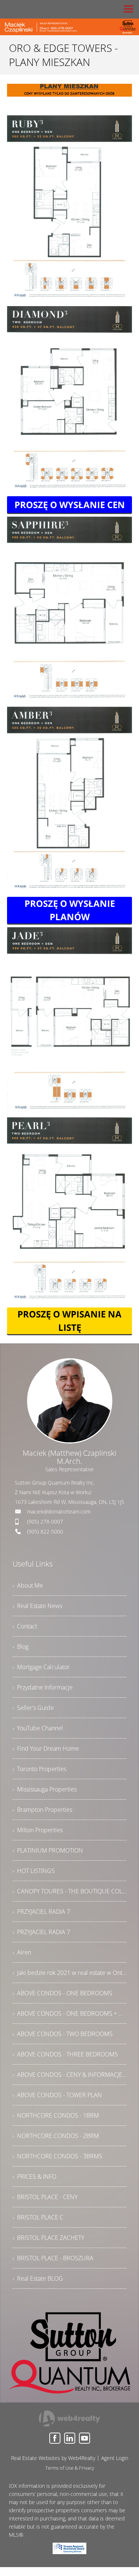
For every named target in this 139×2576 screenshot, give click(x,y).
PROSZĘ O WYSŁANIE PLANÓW (70, 910)
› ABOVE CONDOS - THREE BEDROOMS (65, 2054)
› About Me (28, 1585)
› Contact (25, 1626)
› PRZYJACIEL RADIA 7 (41, 1912)
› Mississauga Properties (45, 1789)
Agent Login (115, 2458)
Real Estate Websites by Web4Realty (53, 2458)
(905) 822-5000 (45, 1531)
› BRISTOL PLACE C (38, 2217)
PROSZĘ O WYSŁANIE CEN (70, 505)
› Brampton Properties (42, 1810)
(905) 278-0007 (45, 1521)
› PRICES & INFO (34, 2176)
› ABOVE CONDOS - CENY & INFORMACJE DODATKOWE (70, 2075)
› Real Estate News (37, 1606)
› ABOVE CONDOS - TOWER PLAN (57, 2095)
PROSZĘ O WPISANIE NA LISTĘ (69, 1321)
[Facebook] (55, 2438)
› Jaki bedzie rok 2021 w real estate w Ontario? (70, 1973)
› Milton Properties (38, 1830)
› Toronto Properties (39, 1769)
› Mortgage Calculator (41, 1667)
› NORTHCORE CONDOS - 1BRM (56, 2115)
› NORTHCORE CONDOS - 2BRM (56, 2136)
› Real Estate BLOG (38, 2278)
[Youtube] (85, 2438)
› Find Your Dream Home (46, 1748)
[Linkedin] (70, 2438)
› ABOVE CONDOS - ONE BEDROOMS (62, 1993)
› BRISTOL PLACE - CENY (45, 2197)
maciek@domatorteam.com (59, 1511)
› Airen (22, 1952)
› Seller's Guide (33, 1708)
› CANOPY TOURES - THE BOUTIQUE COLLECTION (70, 1891)
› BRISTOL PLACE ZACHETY (48, 2238)
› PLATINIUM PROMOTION (48, 1850)
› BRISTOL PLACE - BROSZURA (53, 2258)
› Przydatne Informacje (43, 1687)
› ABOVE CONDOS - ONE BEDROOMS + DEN (70, 2013)
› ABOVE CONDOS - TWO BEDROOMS (63, 2034)
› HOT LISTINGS (34, 1871)
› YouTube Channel (38, 1728)
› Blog (21, 1647)
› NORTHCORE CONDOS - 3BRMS (57, 2156)
